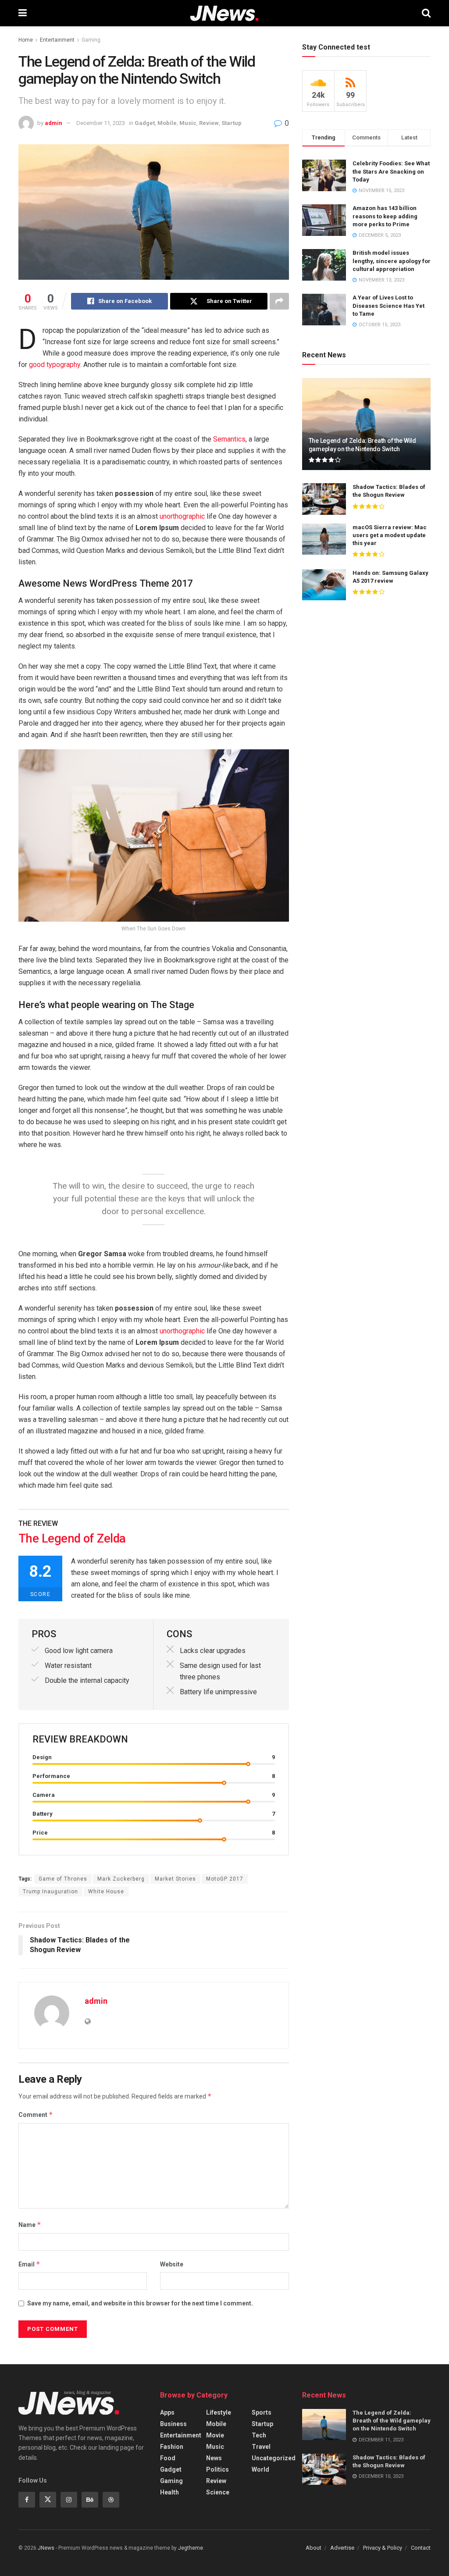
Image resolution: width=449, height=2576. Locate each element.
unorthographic (182, 516)
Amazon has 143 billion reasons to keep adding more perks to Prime (385, 216)
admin (53, 123)
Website (172, 2264)
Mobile (167, 123)
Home (26, 40)
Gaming (91, 40)
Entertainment (57, 40)
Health (169, 2492)
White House (106, 1892)
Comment (36, 2115)
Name (30, 2225)
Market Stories (175, 1879)
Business (173, 2424)
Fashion (172, 2447)
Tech (259, 2435)
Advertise (342, 2548)
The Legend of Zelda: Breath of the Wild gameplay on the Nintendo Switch (392, 2421)
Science (218, 2492)
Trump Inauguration (50, 1892)
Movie (215, 2435)
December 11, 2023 (101, 123)
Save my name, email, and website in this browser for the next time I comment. (140, 2303)
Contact (421, 2548)
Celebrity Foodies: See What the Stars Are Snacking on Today (391, 171)
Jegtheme (191, 2548)
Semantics (229, 439)
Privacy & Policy (383, 2548)
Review (209, 123)
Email (29, 2264)
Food (168, 2458)
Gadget (145, 123)
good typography (55, 365)
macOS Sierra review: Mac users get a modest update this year (390, 535)
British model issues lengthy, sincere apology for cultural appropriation (392, 261)
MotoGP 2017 (225, 1879)
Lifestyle (219, 2412)
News (214, 2458)
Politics (217, 2469)
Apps (167, 2412)
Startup (232, 123)
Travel (261, 2447)
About (314, 2548)
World (260, 2469)
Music (188, 123)
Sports (262, 2412)
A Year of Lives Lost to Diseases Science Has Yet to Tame (388, 305)
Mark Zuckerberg (121, 1879)
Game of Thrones (63, 1879)
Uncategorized (274, 2458)
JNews (46, 2548)
